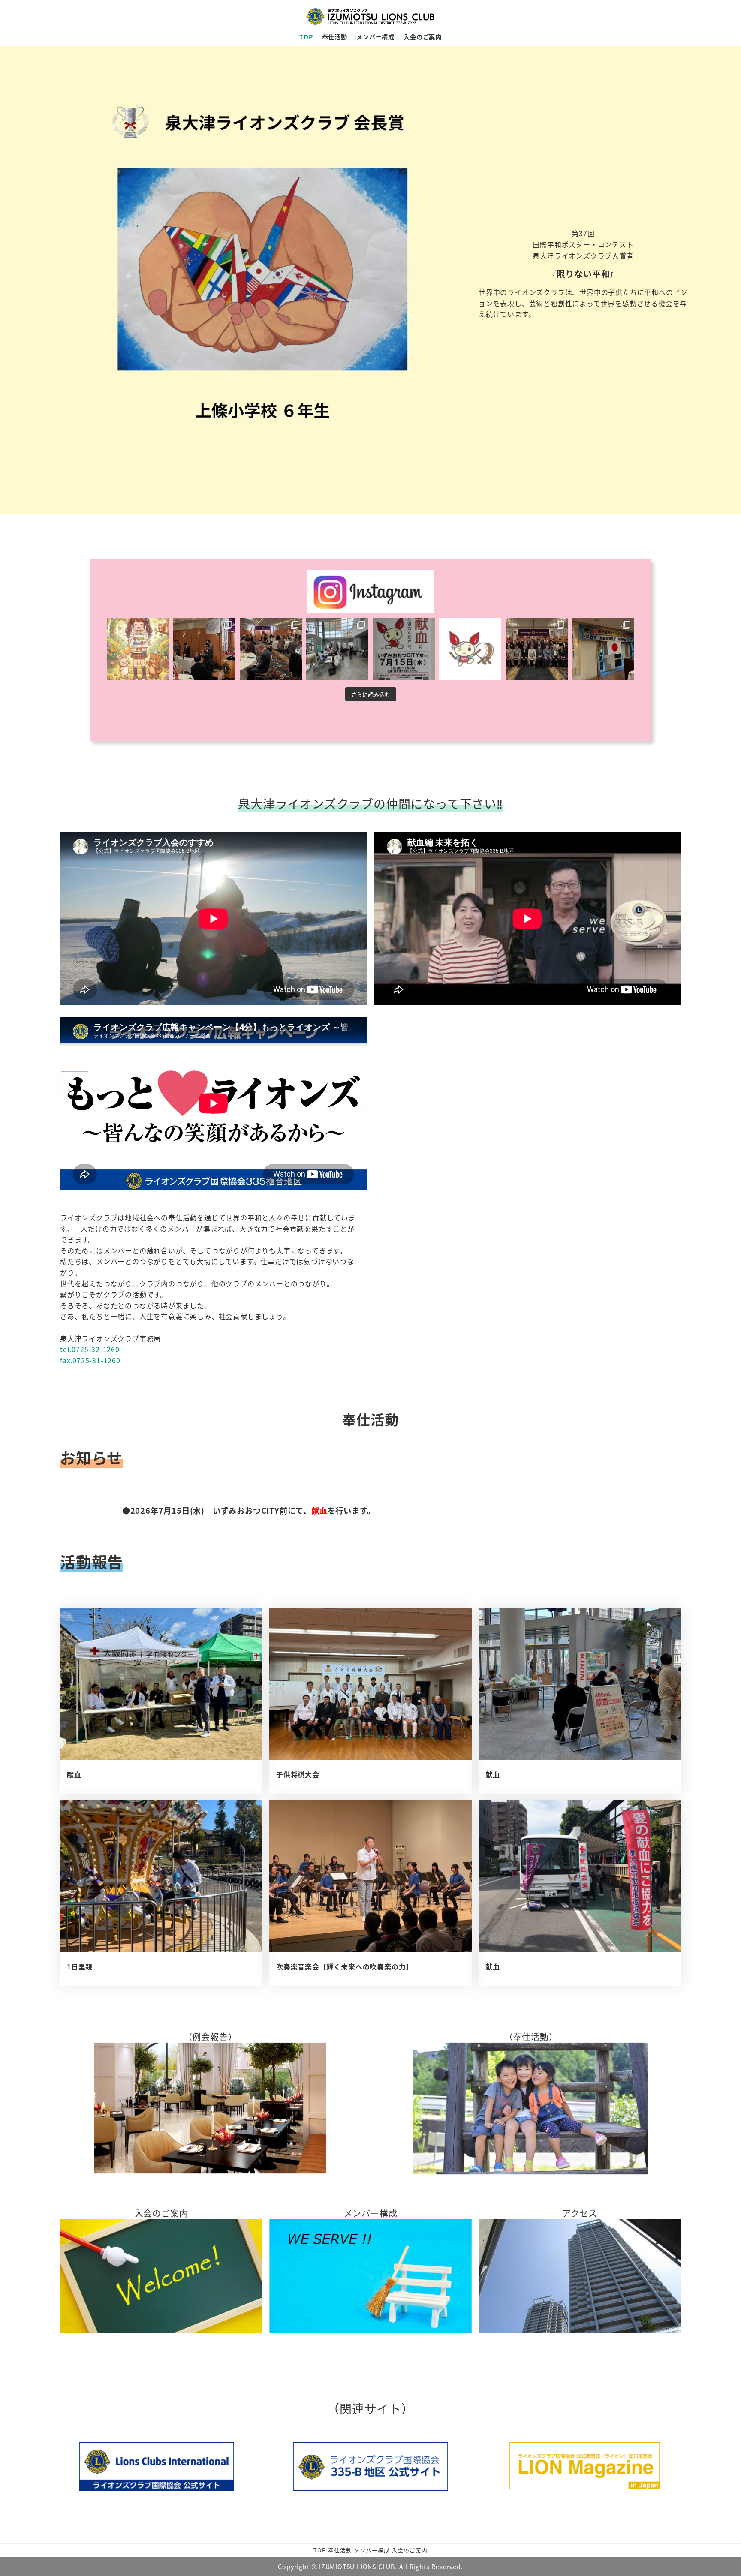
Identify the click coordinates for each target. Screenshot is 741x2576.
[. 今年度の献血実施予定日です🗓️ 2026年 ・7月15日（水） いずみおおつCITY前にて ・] (470, 649)
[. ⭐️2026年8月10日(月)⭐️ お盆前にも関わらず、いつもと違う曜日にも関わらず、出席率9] (204, 649)
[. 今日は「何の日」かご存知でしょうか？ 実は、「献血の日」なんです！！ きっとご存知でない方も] (138, 649)
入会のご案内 (410, 2550)
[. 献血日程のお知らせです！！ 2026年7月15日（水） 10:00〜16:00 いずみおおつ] (404, 649)
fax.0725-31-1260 (90, 1360)
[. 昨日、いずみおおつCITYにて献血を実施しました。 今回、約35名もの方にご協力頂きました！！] (337, 649)
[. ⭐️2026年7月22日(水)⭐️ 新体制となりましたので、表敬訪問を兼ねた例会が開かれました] (271, 649)
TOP (319, 2550)
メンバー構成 (372, 2550)
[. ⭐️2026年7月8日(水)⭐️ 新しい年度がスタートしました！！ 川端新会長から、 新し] (537, 649)
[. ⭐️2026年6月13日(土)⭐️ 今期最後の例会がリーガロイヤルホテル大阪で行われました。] (603, 649)
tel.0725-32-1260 (90, 1349)
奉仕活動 (340, 2550)
